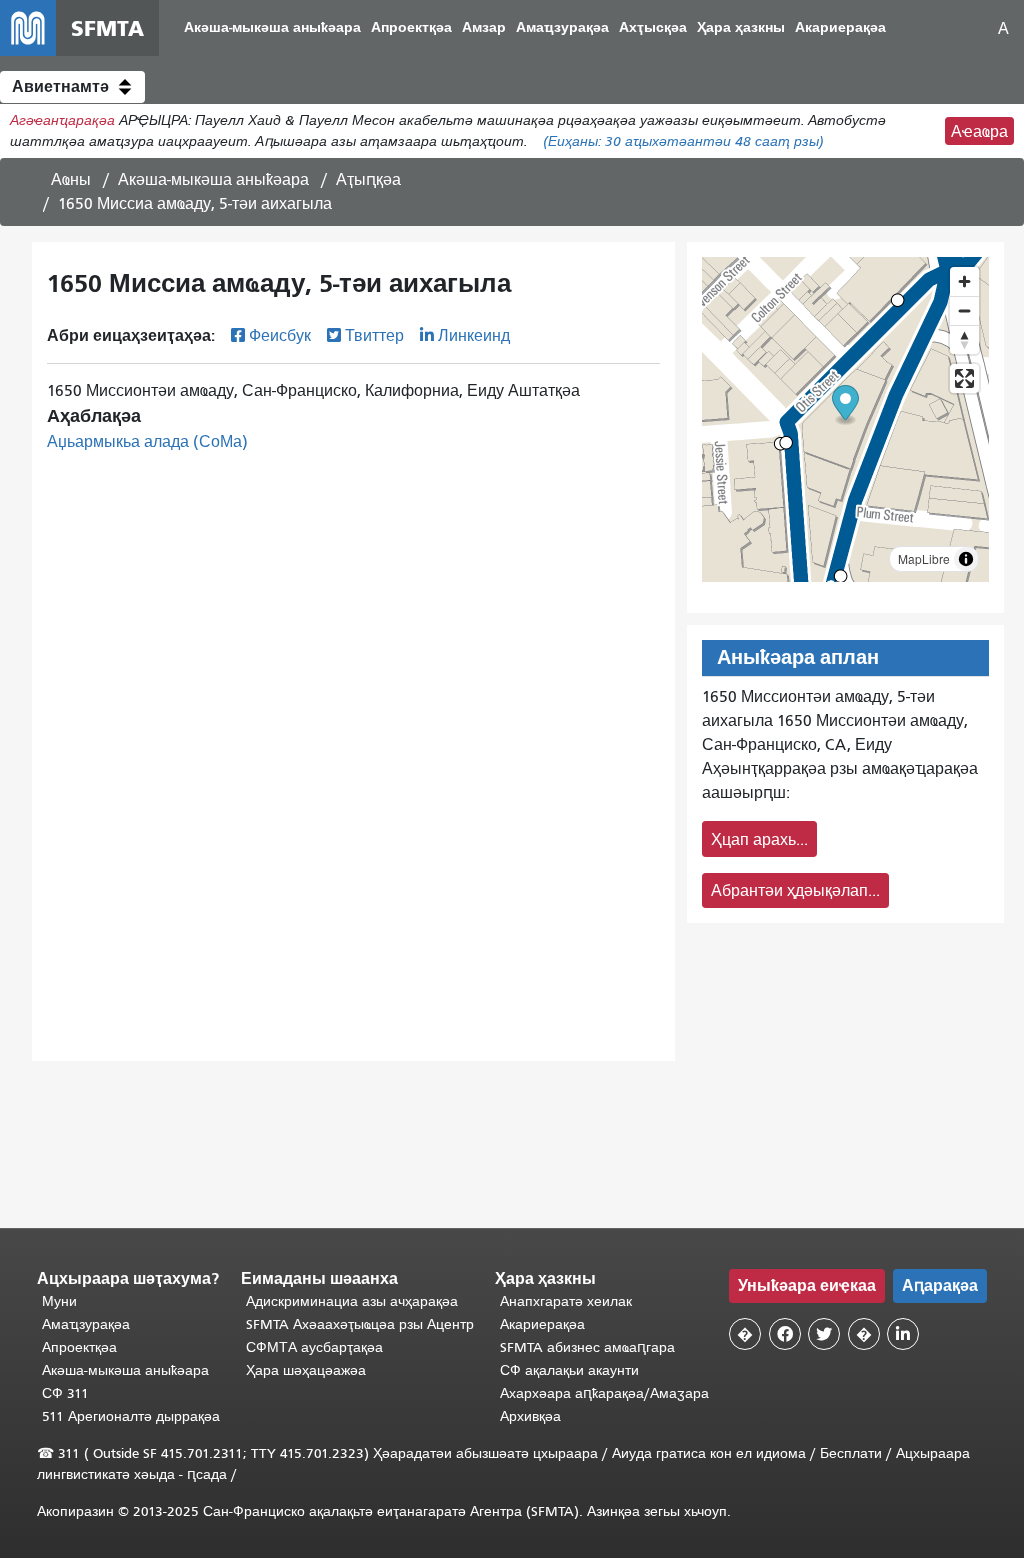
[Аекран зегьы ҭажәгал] (964, 378)
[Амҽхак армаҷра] (964, 310)
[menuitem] (272, 28)
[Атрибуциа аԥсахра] (966, 559)
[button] (72, 87)
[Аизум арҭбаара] (964, 281)
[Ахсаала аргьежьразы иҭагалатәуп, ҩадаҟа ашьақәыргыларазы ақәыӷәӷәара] (964, 339)
